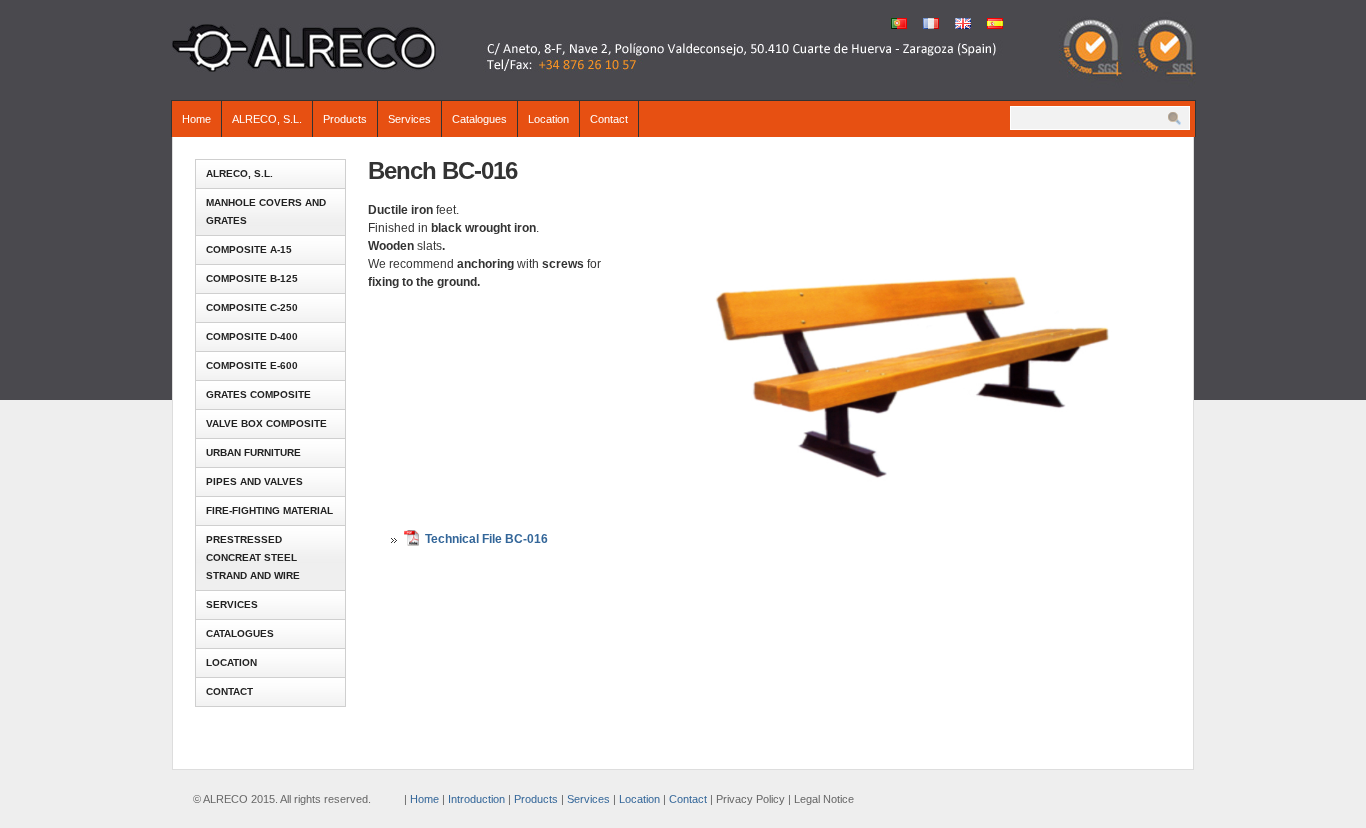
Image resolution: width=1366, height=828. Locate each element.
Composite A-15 (249, 249)
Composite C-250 (252, 307)
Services (409, 119)
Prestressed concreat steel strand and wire (253, 557)
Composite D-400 (252, 336)
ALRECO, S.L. (267, 119)
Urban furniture (253, 452)
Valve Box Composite (266, 423)
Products (345, 119)
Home (196, 119)
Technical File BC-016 (486, 539)
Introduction (476, 799)
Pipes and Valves (254, 481)
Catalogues (479, 119)
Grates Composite (258, 394)
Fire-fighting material (269, 510)
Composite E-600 (252, 365)
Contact (609, 119)
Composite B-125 (252, 278)
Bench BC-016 (442, 170)
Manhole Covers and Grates (266, 211)
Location (548, 119)
